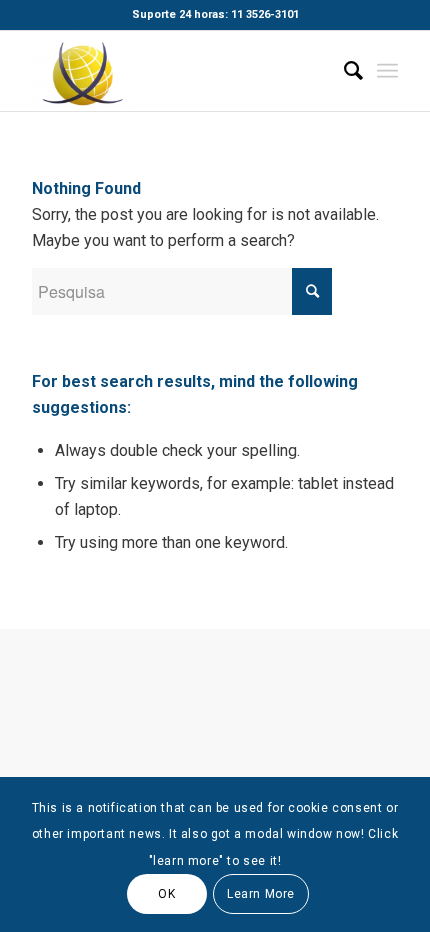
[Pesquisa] (343, 71)
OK (166, 894)
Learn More (261, 894)
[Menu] (387, 71)
